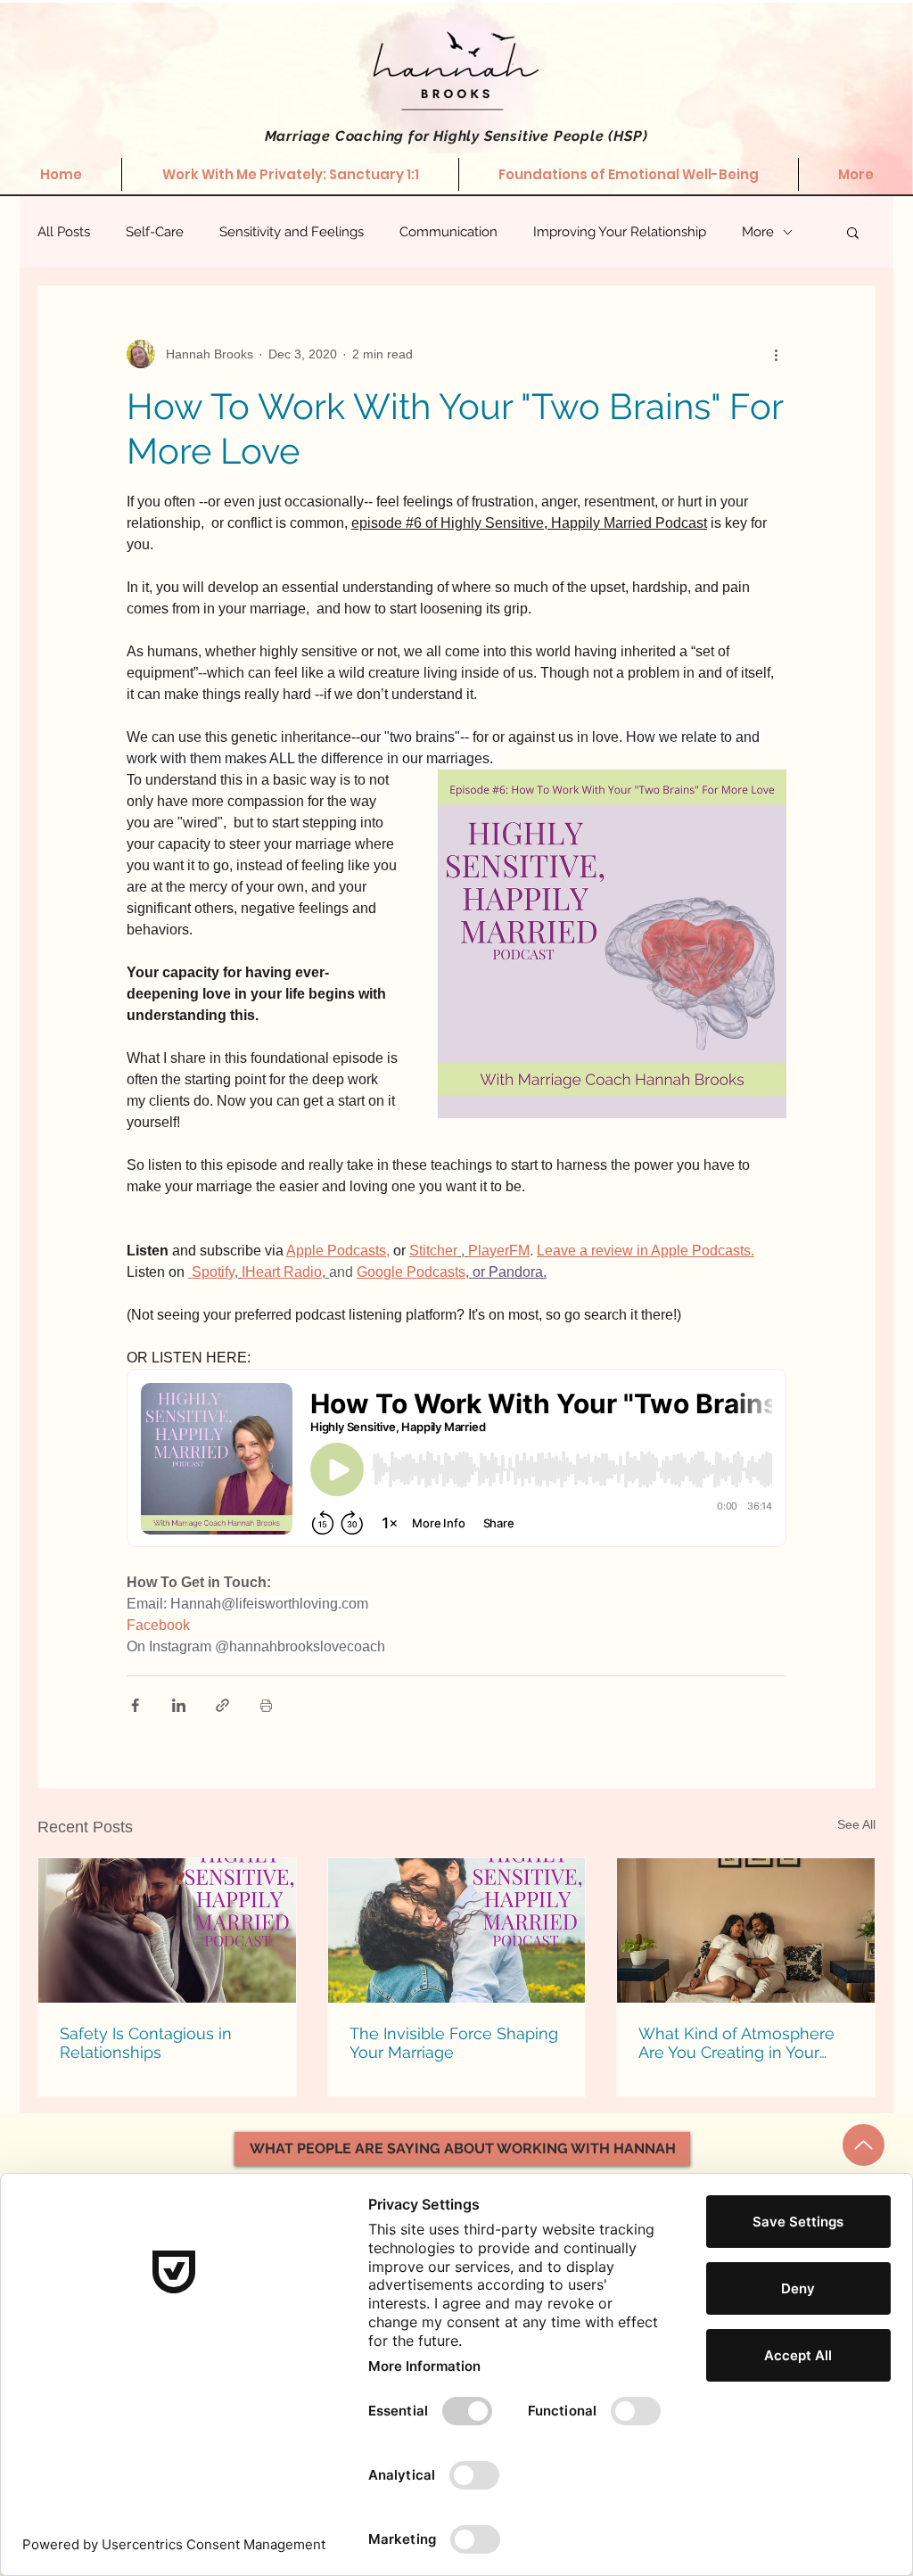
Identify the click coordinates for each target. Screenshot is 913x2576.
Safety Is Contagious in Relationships (146, 2043)
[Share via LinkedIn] (179, 1705)
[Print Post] (266, 1705)
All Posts (64, 232)
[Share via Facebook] (135, 1705)
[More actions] (776, 354)
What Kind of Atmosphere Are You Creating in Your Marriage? (736, 2043)
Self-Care (155, 232)
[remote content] (456, 1460)
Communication (448, 232)
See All (856, 1824)
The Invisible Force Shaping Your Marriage (454, 2043)
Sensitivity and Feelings (292, 232)
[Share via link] (222, 1705)
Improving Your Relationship (620, 232)
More (758, 232)
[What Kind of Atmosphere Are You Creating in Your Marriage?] (746, 1930)
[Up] (864, 2145)
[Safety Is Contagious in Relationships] (167, 1930)
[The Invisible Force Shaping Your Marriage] (457, 1930)
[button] (853, 232)
